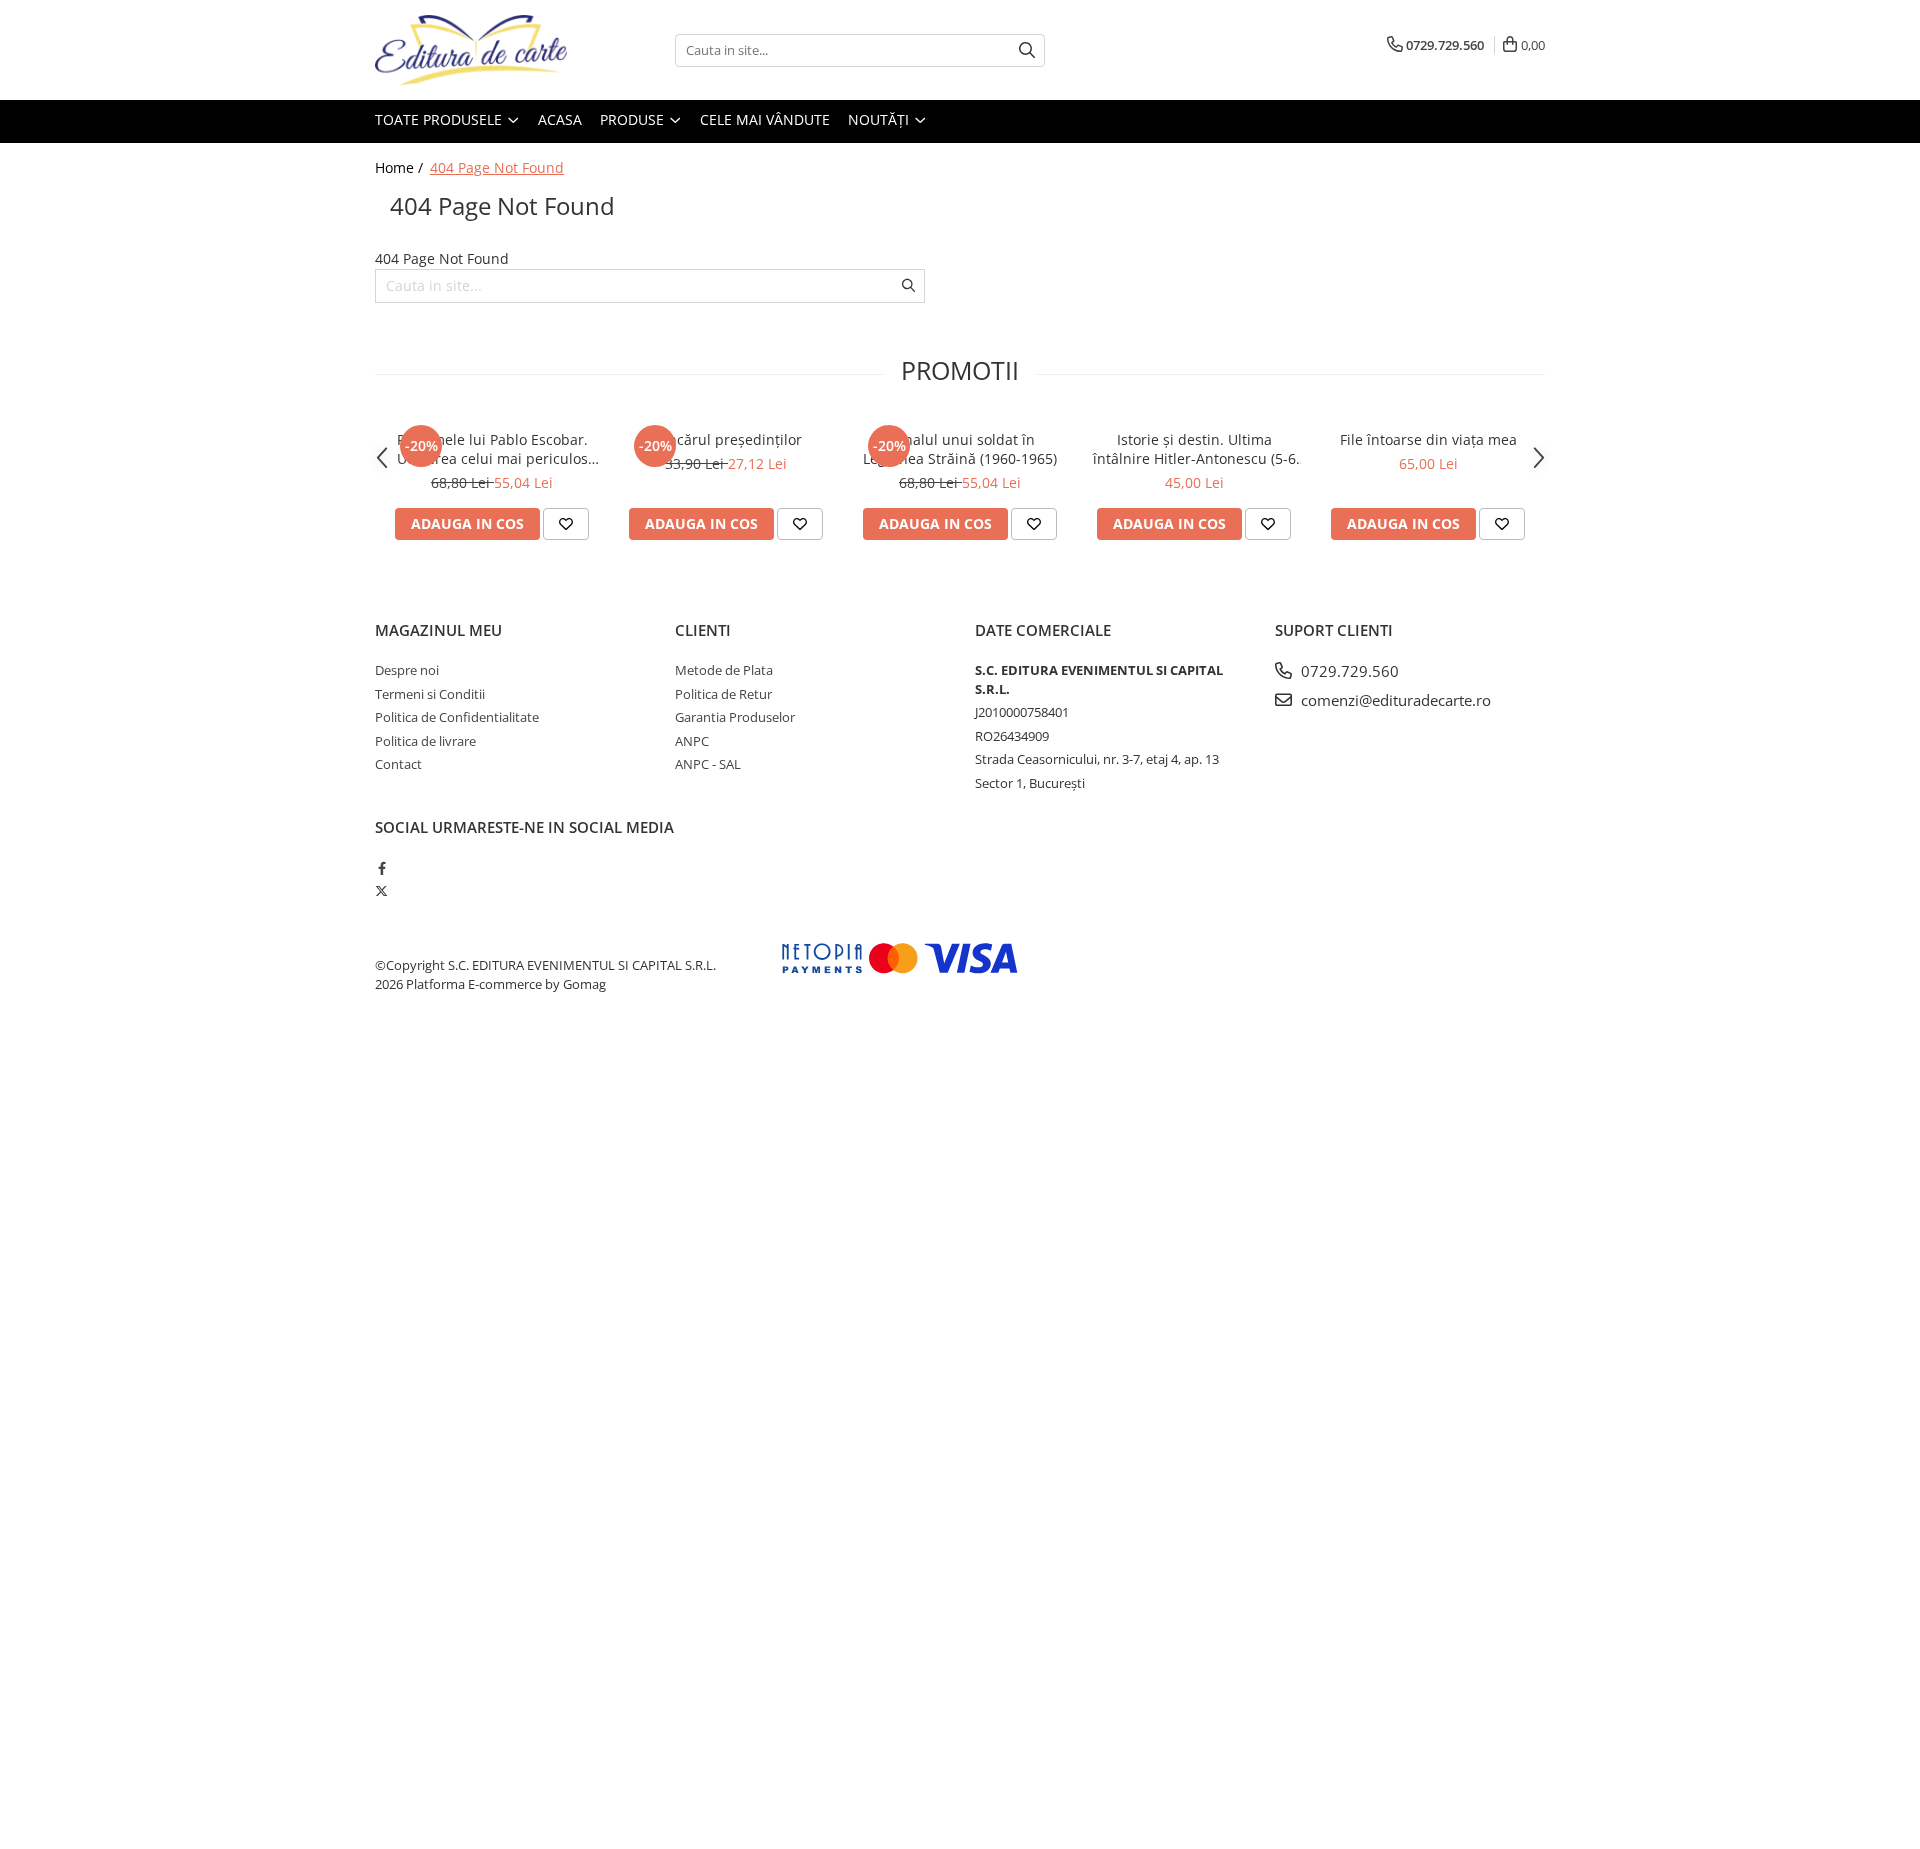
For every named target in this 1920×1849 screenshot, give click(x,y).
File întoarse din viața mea (1428, 439)
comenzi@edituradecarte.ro (1394, 700)
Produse (634, 119)
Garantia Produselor (735, 717)
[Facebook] (381, 868)
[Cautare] (1027, 50)
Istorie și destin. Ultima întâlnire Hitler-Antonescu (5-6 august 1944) (1194, 449)
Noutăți (880, 119)
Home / (401, 167)
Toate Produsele (440, 119)
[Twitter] (381, 891)
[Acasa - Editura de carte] (475, 50)
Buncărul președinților (726, 439)
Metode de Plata (724, 670)
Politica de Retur (723, 694)
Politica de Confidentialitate (457, 717)
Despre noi (407, 670)
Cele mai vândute (765, 119)
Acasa (560, 119)
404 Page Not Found (497, 167)
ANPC (692, 741)
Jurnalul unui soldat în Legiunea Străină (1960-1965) (960, 449)
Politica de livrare (425, 741)
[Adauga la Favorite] (566, 524)
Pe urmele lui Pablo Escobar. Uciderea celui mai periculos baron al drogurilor (492, 449)
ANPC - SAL (708, 764)
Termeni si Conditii (430, 694)
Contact (398, 764)
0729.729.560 (1348, 671)
